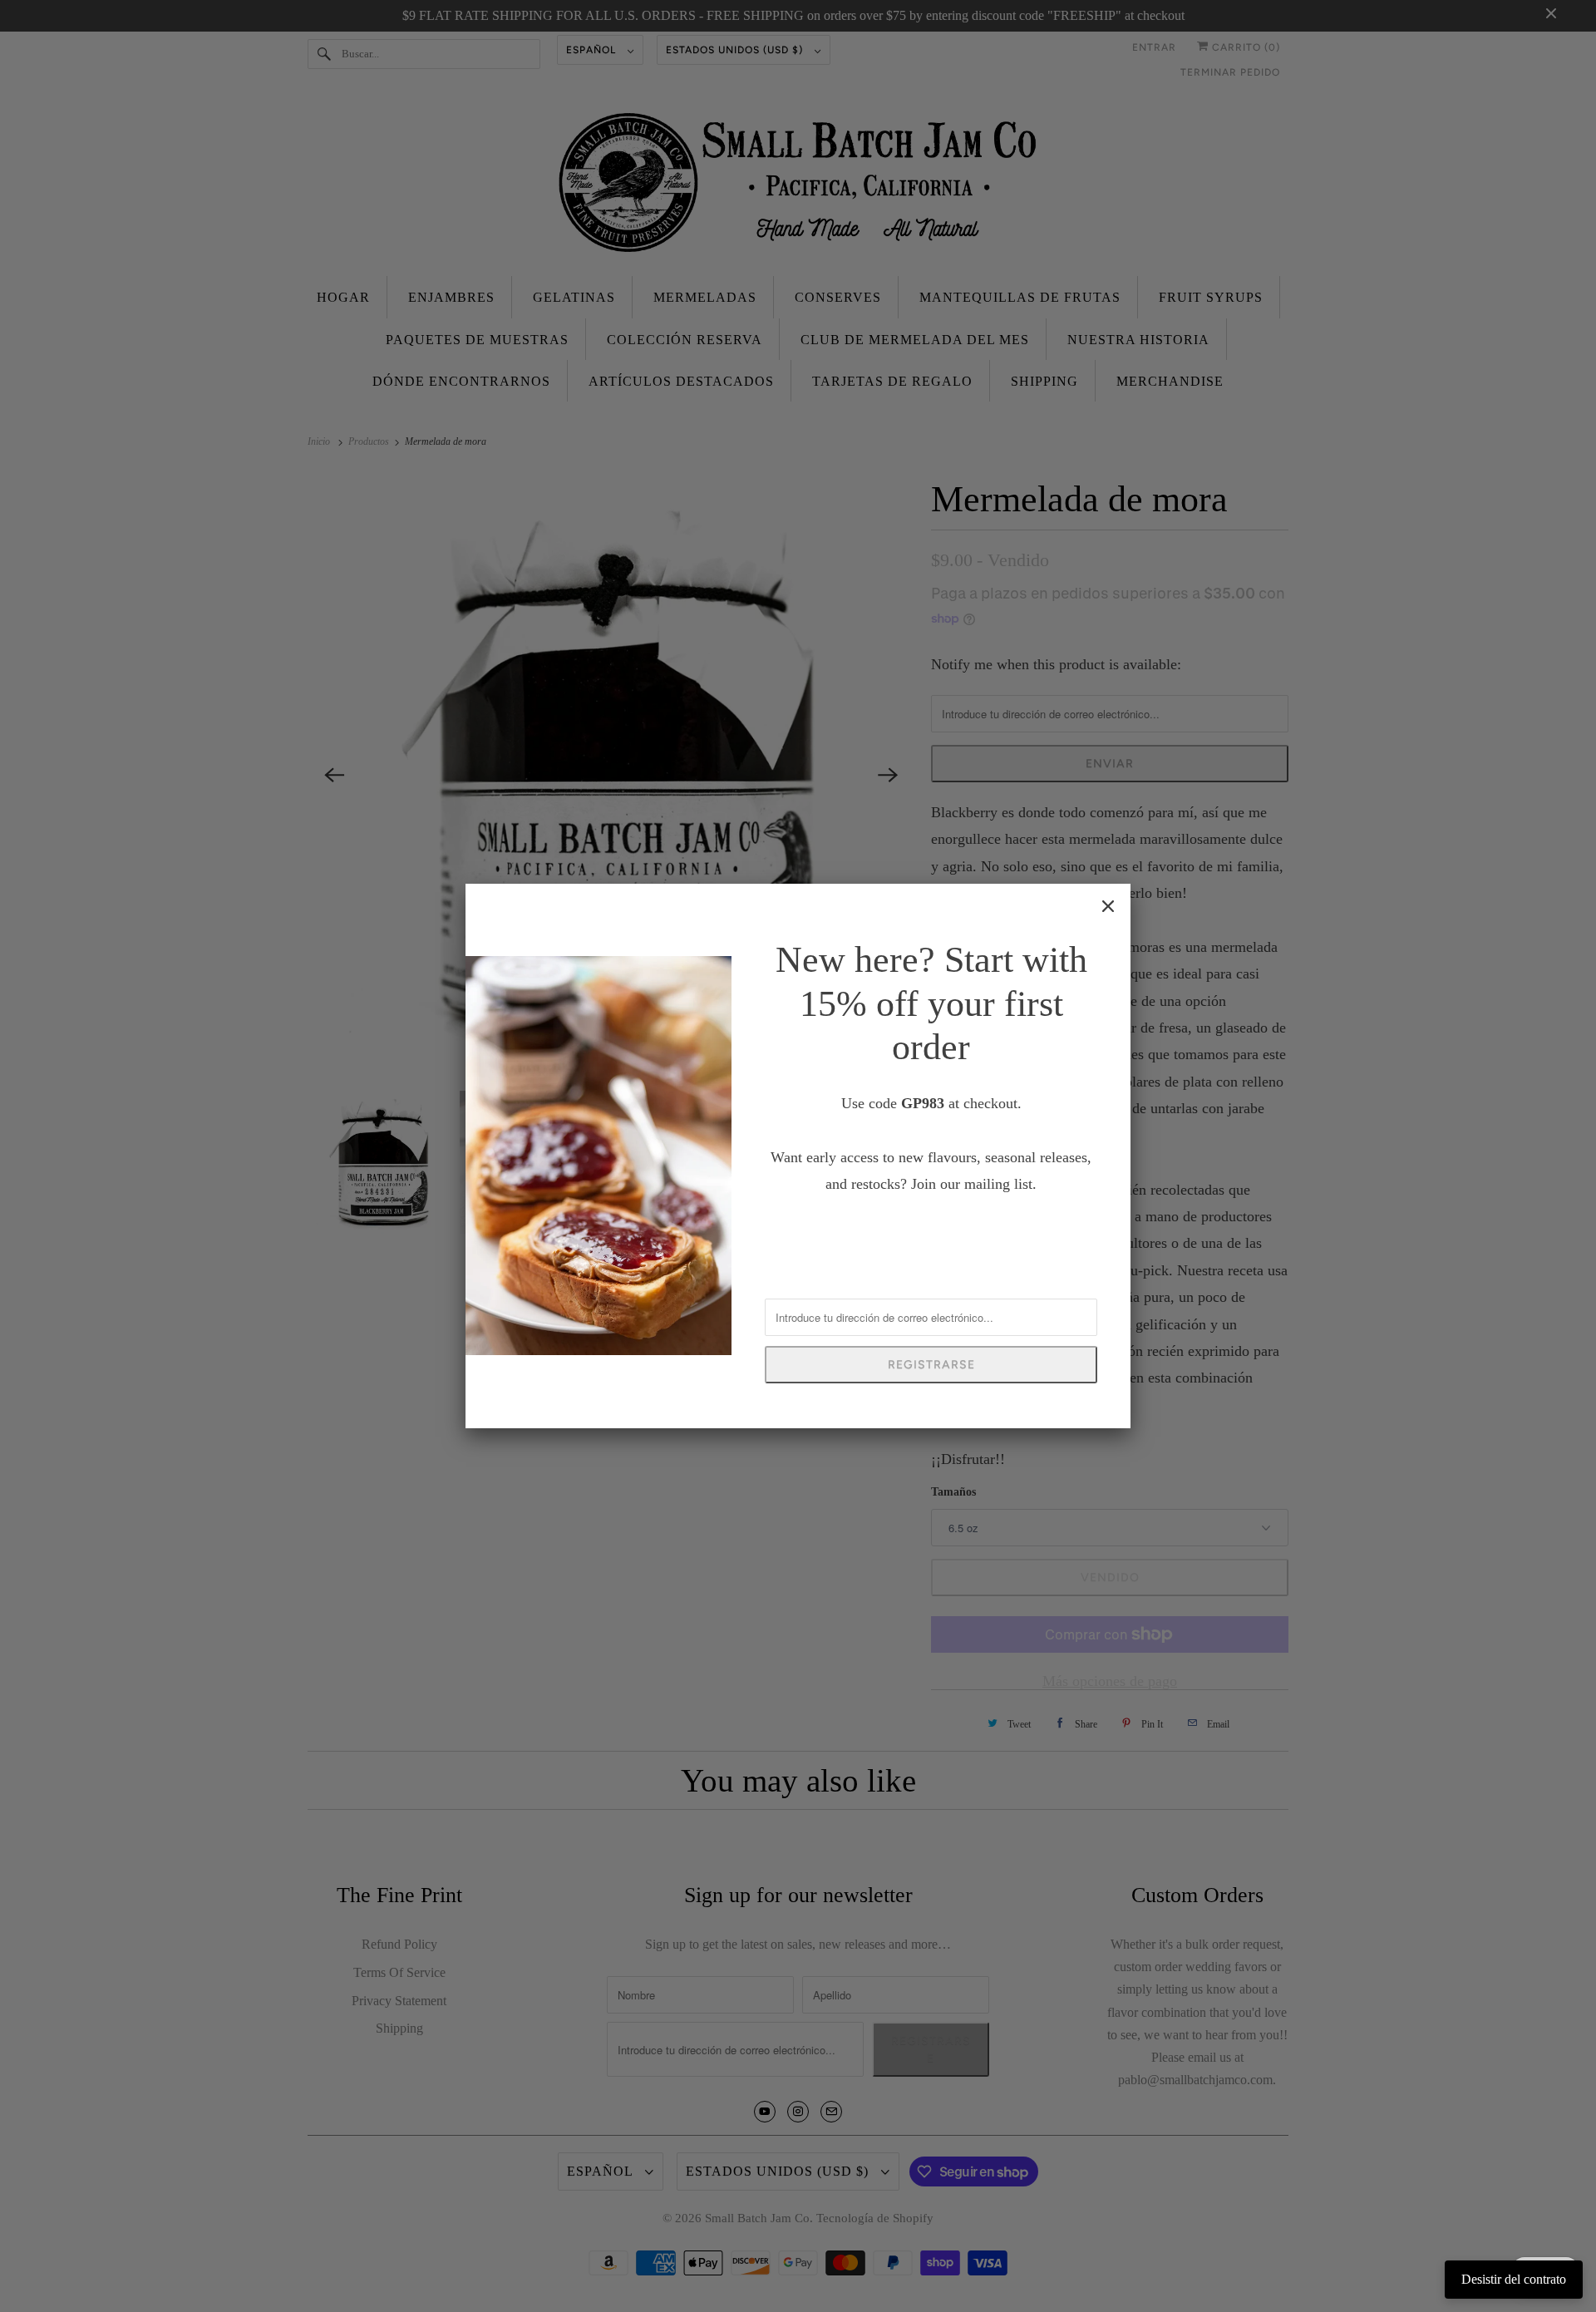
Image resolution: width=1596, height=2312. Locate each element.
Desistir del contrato (1514, 2279)
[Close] (1108, 906)
